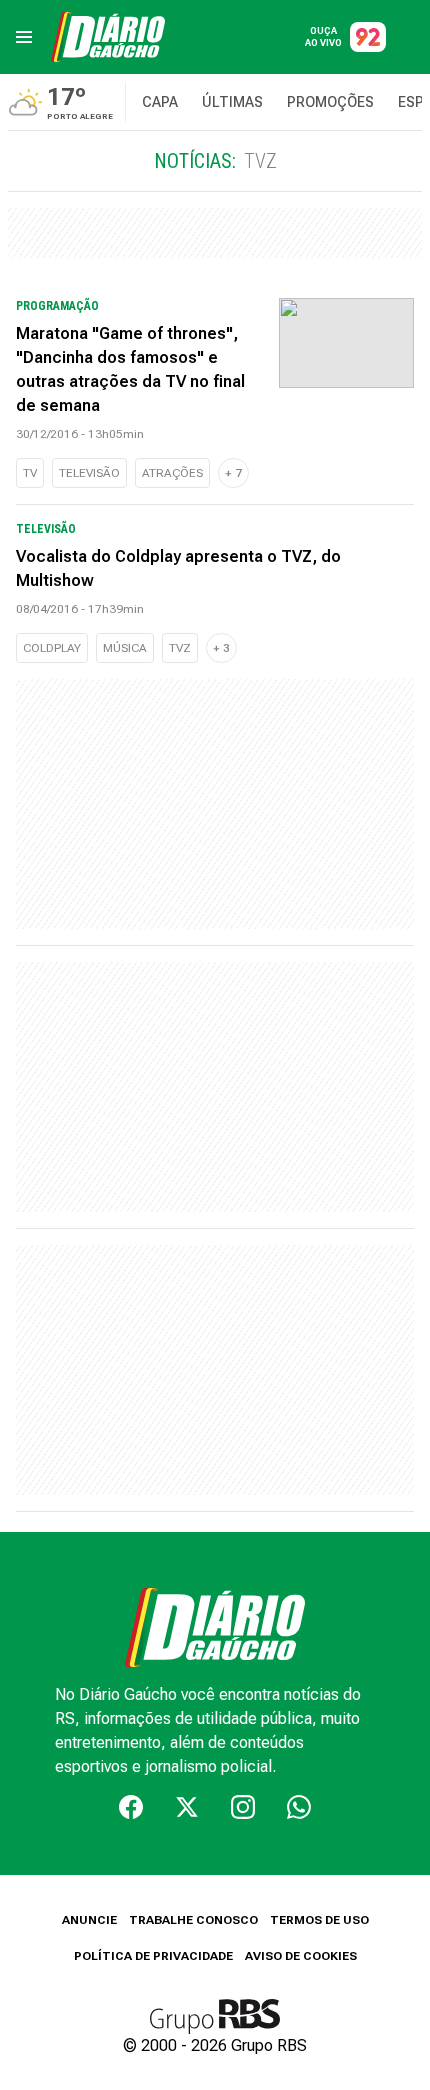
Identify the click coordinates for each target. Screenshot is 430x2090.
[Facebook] (131, 1807)
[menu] (24, 37)
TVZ (180, 648)
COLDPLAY (52, 648)
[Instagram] (243, 1807)
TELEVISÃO (89, 473)
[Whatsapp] (299, 1807)
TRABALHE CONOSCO (193, 1920)
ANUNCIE (89, 1920)
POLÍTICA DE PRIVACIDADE (153, 1956)
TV (30, 473)
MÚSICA (125, 648)
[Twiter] (187, 1807)
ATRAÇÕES (172, 473)
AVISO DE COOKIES (301, 1956)
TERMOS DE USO (319, 1920)
